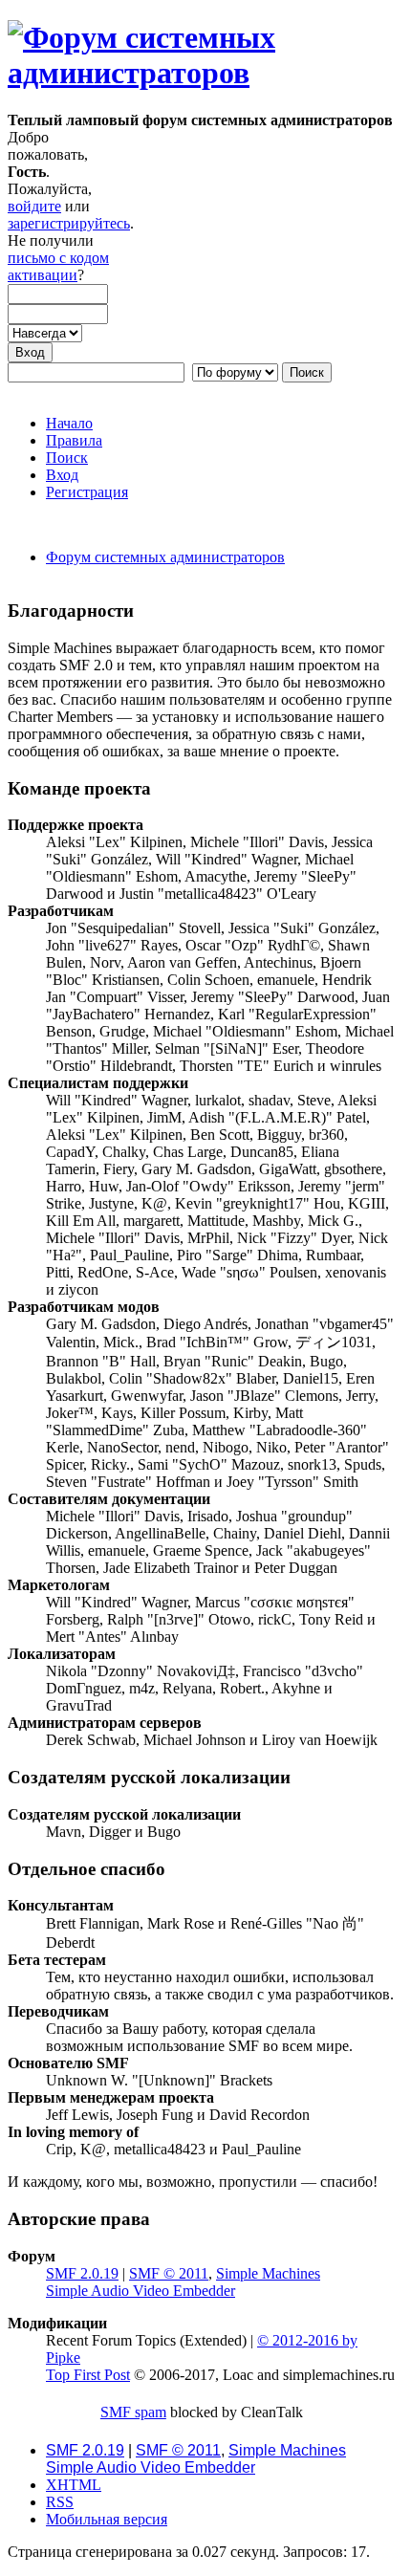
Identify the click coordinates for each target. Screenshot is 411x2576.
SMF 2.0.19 (82, 2273)
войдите (34, 206)
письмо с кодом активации (58, 266)
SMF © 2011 (169, 2273)
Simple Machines (268, 2273)
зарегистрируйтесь (69, 223)
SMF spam (133, 2412)
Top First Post (88, 2375)
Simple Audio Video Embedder (141, 2291)
